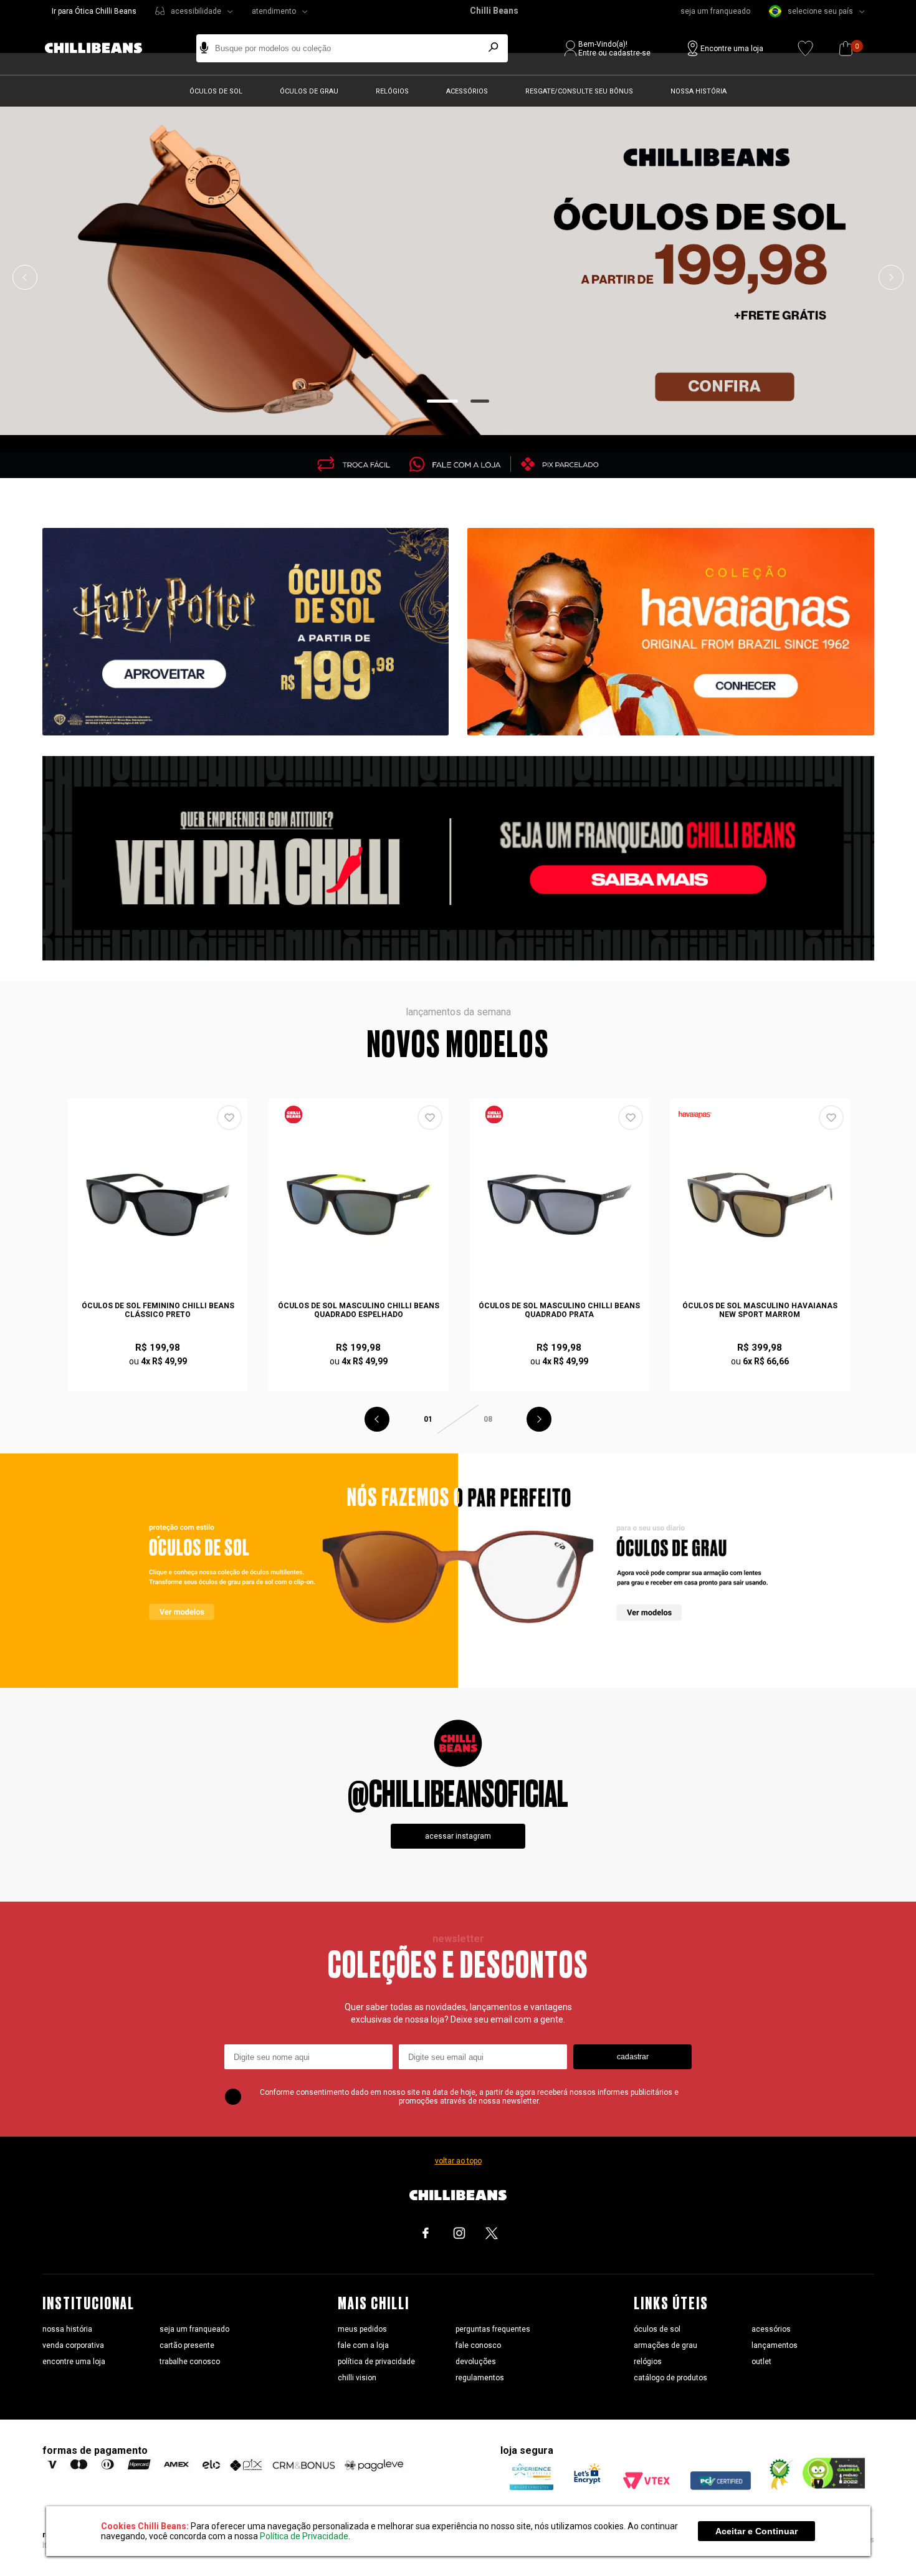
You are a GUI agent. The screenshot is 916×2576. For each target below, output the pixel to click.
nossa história (67, 2329)
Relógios (392, 91)
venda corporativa (73, 2345)
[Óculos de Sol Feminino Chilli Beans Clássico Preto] (158, 1205)
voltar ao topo (458, 2161)
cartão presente (187, 2345)
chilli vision (357, 2378)
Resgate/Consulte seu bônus (579, 91)
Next (891, 277)
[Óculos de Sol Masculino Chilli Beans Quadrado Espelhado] (359, 1205)
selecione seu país (820, 11)
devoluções (476, 2362)
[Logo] (103, 48)
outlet (761, 2362)
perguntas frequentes (493, 2329)
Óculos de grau (309, 91)
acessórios (771, 2329)
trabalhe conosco (190, 2362)
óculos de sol (657, 2329)
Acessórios (467, 91)
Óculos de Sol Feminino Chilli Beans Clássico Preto (158, 1310)
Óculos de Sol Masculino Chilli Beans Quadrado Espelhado (359, 1310)
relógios (648, 2362)
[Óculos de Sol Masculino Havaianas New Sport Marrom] (760, 1205)
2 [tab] (480, 401)
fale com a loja (363, 2345)
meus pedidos (362, 2329)
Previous (25, 277)
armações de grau (666, 2345)
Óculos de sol (216, 91)
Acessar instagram (458, 1836)
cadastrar (633, 2057)
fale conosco (478, 2345)
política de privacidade (376, 2362)
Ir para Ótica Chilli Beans (94, 11)
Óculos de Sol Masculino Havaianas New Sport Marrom (760, 1310)
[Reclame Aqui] (776, 2487)
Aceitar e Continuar (756, 2531)
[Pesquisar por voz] (204, 48)
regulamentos (480, 2378)
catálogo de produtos (670, 2378)
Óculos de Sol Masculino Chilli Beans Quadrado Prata (559, 1310)
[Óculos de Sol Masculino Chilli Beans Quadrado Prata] (560, 1205)
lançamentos (775, 2345)
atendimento (274, 11)
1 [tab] (443, 401)
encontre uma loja (74, 2362)
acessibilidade (196, 11)
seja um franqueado (715, 11)
